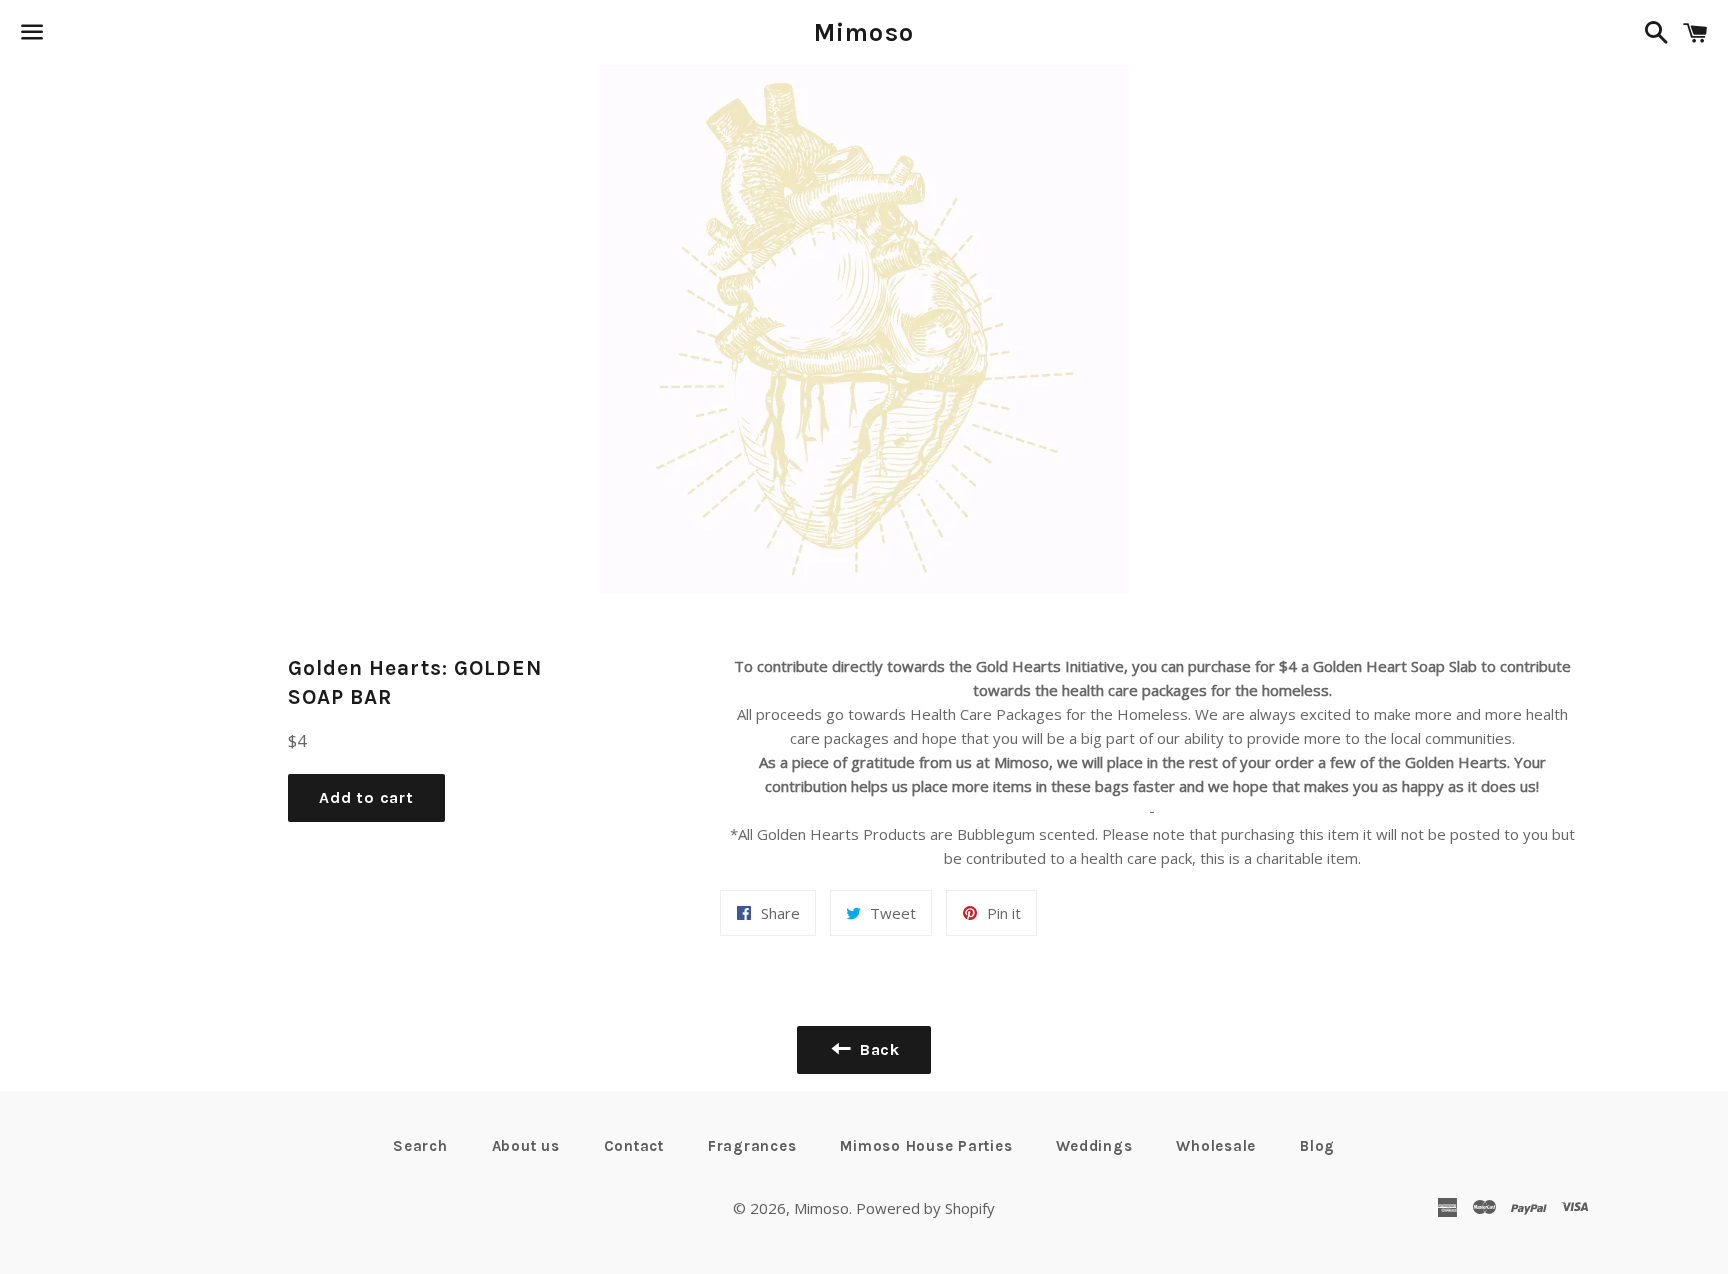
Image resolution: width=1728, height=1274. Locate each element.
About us (526, 1146)
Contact (634, 1146)
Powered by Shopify (925, 1208)
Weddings (1094, 1146)
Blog (1317, 1146)
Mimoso (864, 32)
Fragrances (752, 1146)
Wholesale (1216, 1146)
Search (420, 1146)
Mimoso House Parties (926, 1146)
